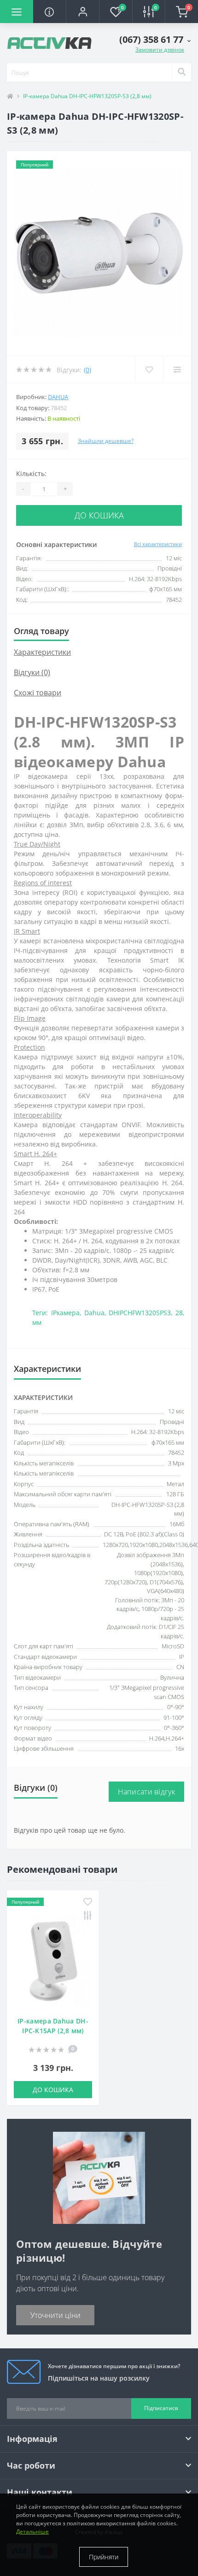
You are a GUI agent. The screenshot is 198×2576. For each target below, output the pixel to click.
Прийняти (104, 2557)
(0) (87, 370)
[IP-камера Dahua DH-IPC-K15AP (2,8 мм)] (53, 1961)
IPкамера (65, 1313)
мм (37, 1322)
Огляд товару (41, 631)
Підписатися (161, 2408)
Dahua (58, 397)
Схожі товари (38, 693)
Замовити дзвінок (160, 50)
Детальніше (32, 2532)
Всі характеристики (158, 544)
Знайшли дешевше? (106, 441)
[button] (82, 12)
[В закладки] (88, 1903)
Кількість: (31, 473)
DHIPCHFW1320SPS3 (140, 1313)
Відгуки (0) (32, 672)
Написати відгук (147, 1792)
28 (179, 1313)
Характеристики (42, 652)
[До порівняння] (88, 1916)
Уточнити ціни (55, 2315)
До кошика (99, 515)
